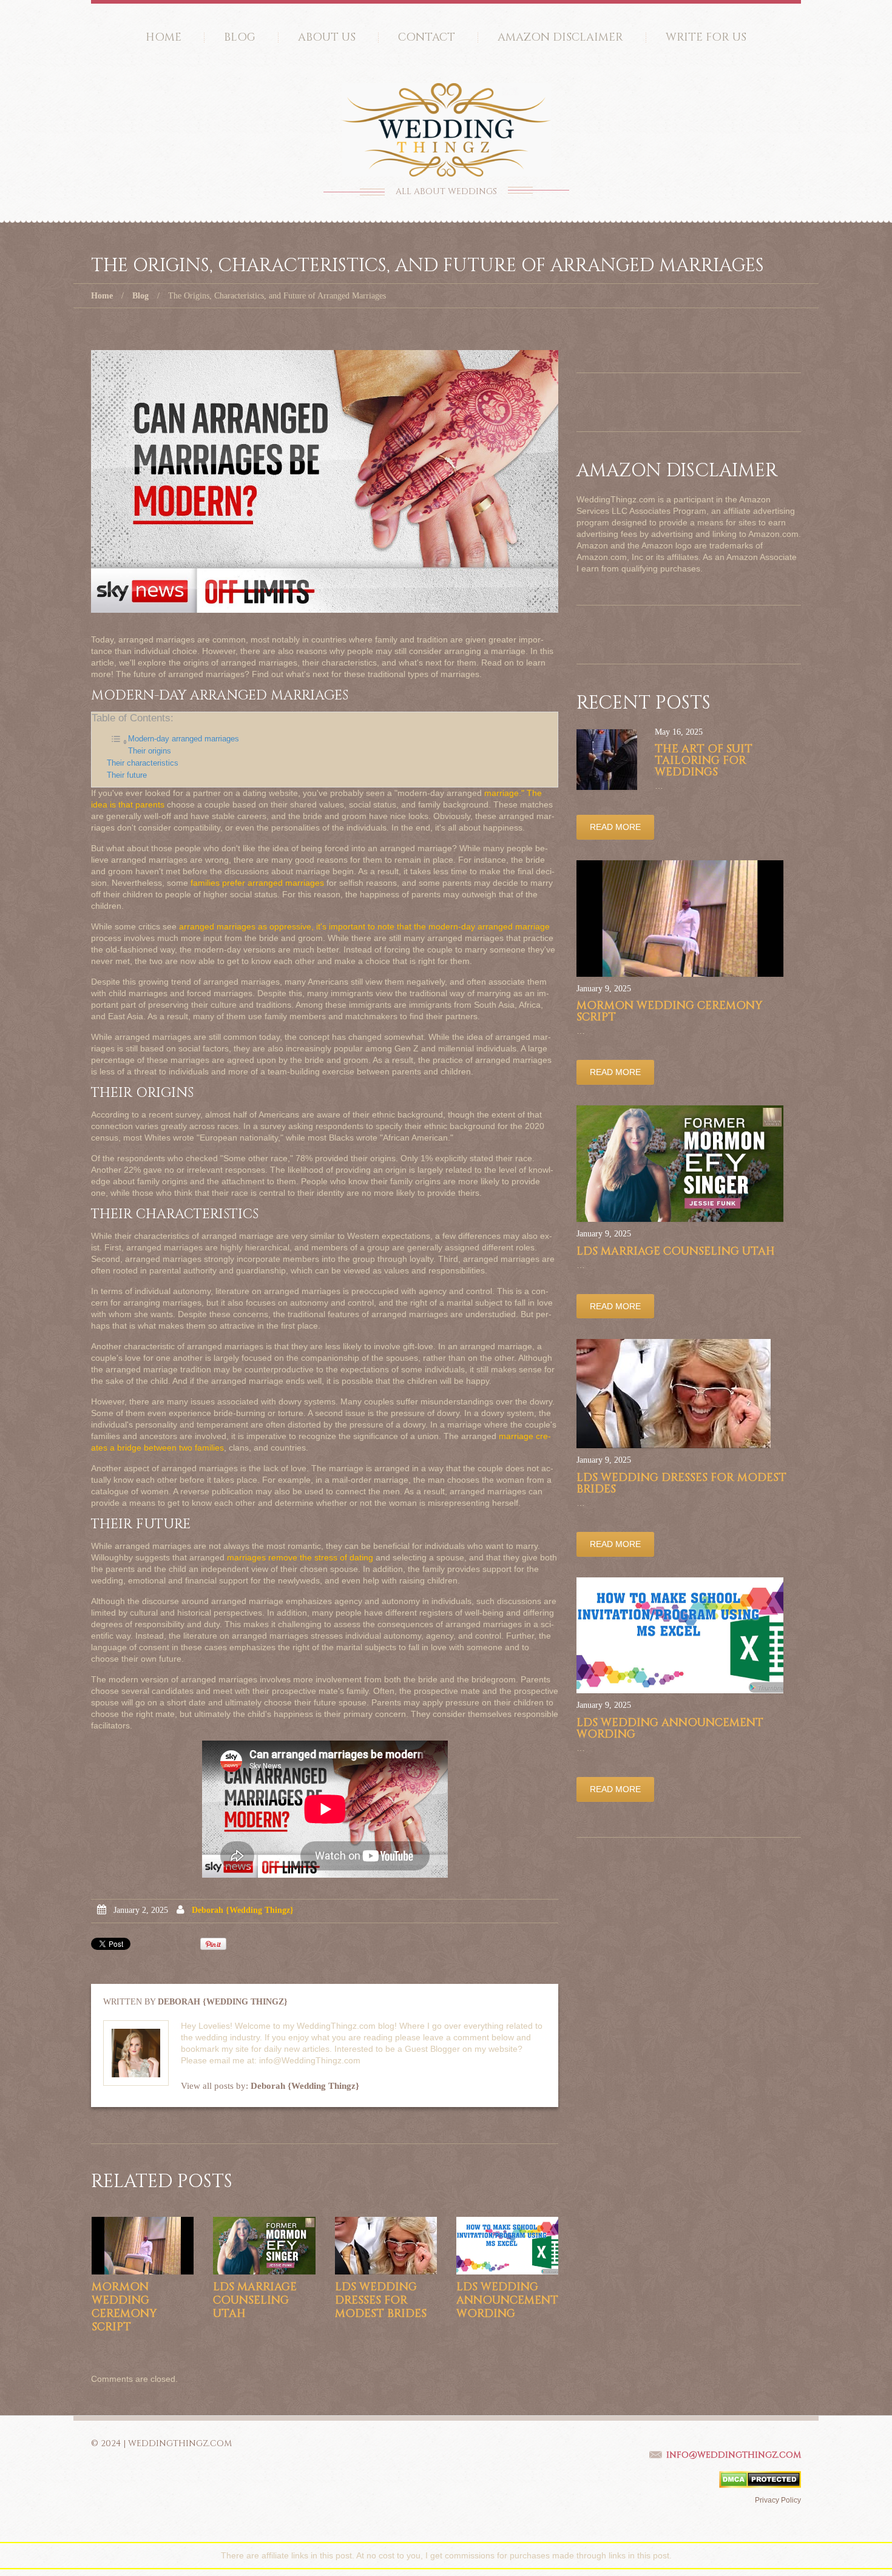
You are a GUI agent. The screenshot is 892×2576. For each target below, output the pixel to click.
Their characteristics (143, 763)
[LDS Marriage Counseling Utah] (264, 2246)
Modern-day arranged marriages (184, 739)
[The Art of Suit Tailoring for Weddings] (607, 760)
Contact (427, 37)
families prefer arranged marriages (257, 883)
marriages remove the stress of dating (300, 1557)
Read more (615, 827)
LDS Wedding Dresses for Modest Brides (381, 2300)
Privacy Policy (778, 2500)
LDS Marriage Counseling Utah (255, 2300)
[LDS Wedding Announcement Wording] (507, 2246)
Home (164, 37)
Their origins (150, 751)
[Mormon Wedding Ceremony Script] (143, 2246)
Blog (240, 37)
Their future (127, 775)
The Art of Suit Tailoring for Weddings (704, 760)
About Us (327, 37)
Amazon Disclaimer (560, 37)
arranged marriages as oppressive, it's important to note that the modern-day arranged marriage (364, 926)
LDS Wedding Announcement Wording (507, 2300)
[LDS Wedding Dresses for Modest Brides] (386, 2246)
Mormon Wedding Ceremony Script (124, 2307)
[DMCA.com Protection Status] (760, 2479)
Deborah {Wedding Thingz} (243, 1910)
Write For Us (706, 37)
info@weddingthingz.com (734, 2455)
